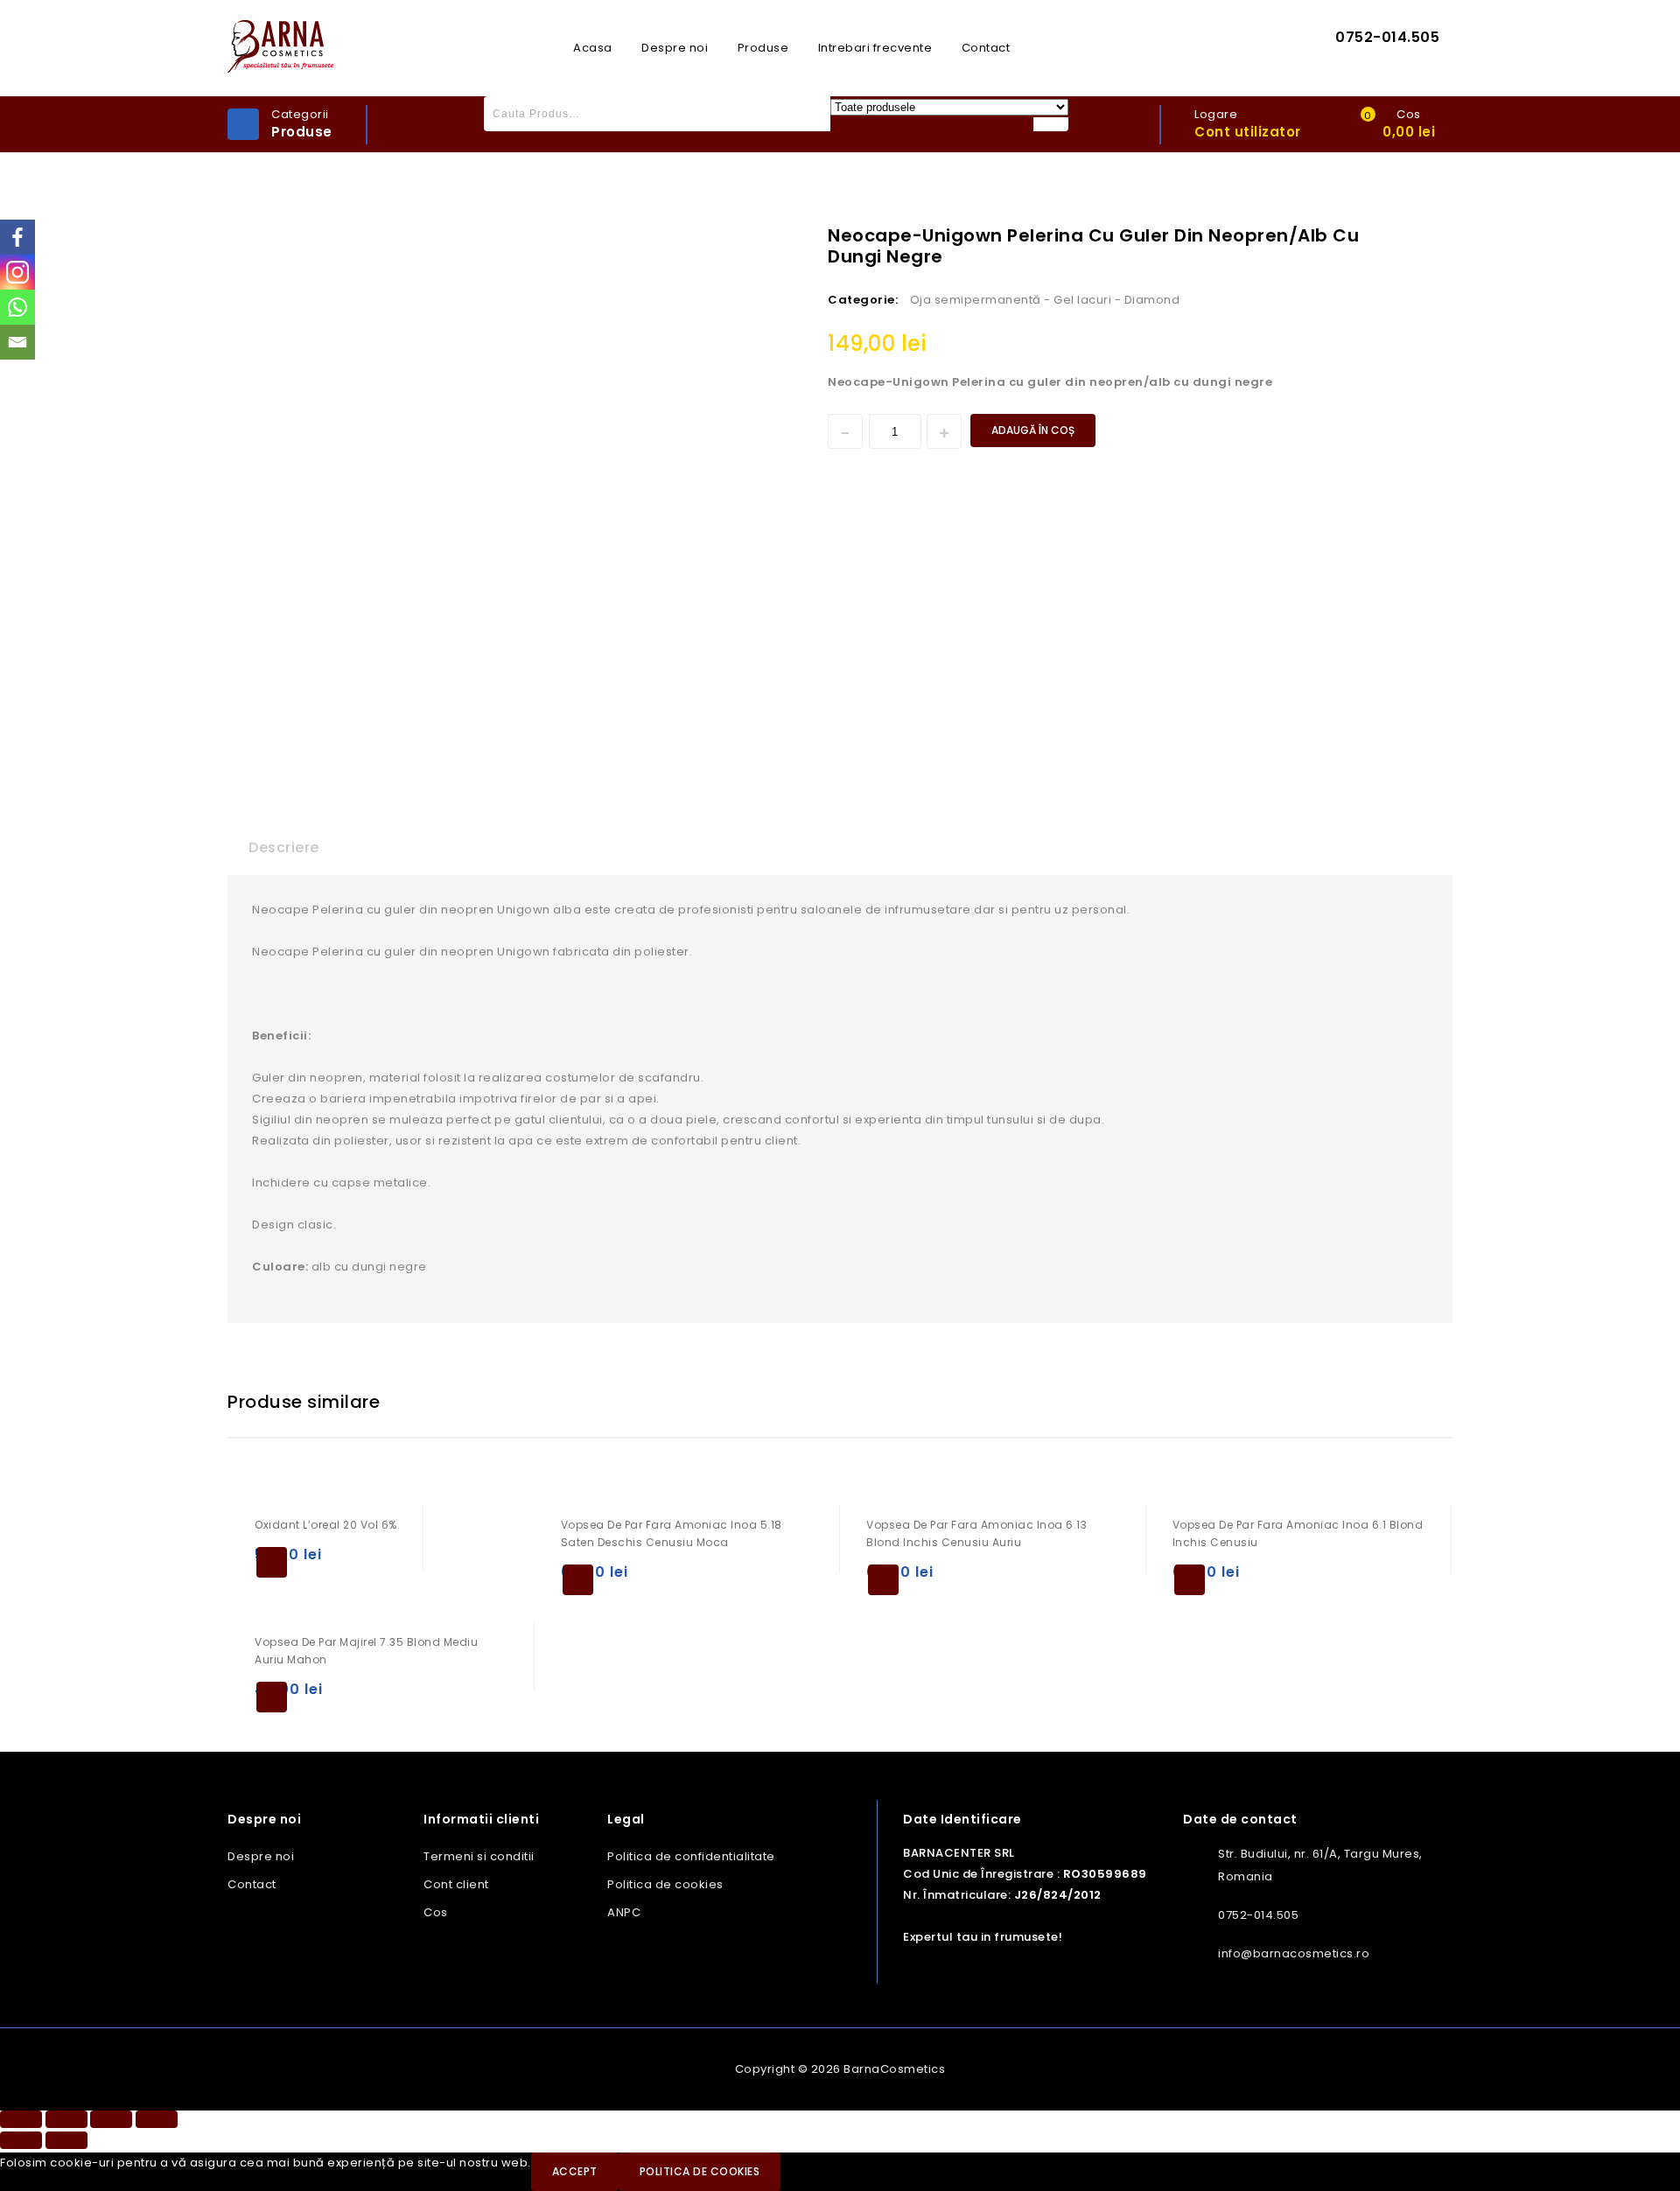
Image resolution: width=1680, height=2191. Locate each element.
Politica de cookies (665, 1884)
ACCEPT (575, 2171)
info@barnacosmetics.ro (1294, 1953)
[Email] (17, 342)
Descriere (284, 847)
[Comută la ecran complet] (111, 2119)
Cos (436, 1912)
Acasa (593, 48)
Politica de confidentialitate (691, 1856)
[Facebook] (17, 237)
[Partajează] (66, 2119)
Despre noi (675, 48)
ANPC (624, 1912)
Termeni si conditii (479, 1856)
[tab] (284, 848)
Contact (986, 48)
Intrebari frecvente (875, 48)
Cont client (456, 1884)
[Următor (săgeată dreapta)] (66, 2140)
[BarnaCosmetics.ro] (280, 46)
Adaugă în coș (1033, 430)
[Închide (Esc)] (21, 2119)
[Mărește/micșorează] (157, 2119)
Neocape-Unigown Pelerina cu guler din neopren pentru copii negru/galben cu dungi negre (1406, 234)
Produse (763, 48)
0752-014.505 (1387, 37)
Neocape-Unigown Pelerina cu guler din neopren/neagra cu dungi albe (1429, 234)
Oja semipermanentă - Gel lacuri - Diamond (1045, 300)
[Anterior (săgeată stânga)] (21, 2140)
